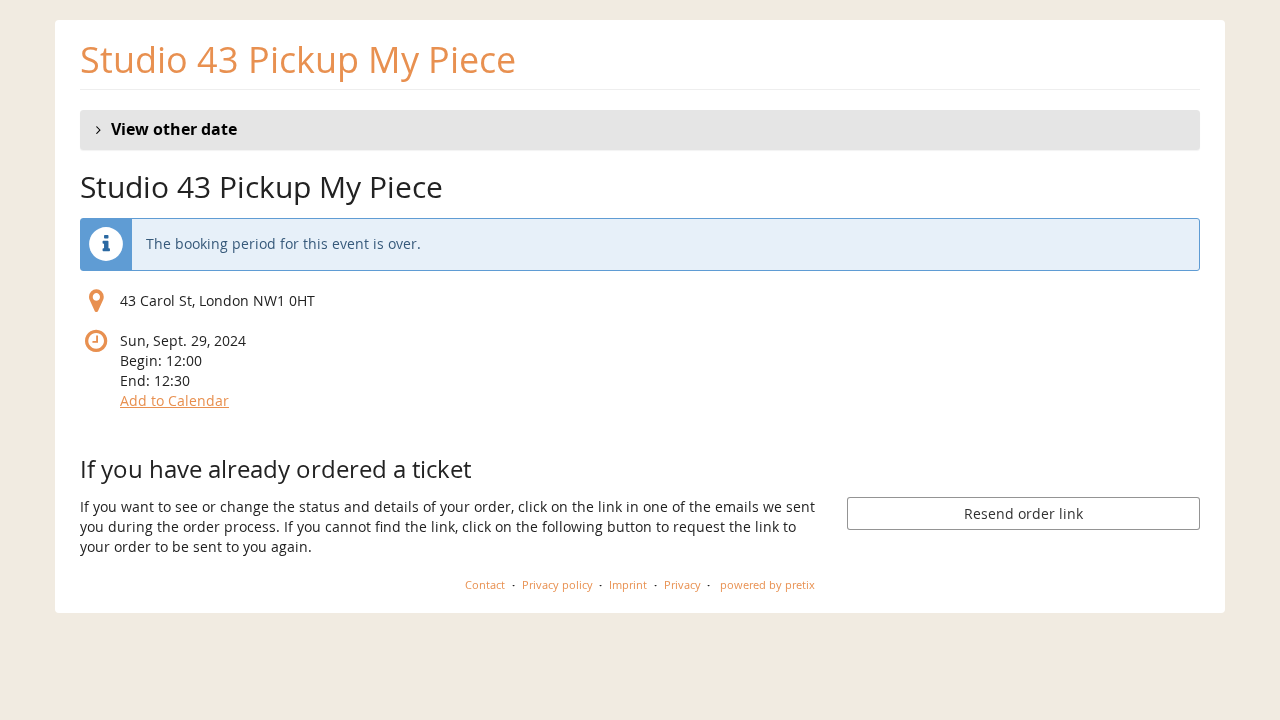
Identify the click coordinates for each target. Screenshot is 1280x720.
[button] (640, 130)
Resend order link (1023, 513)
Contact (485, 584)
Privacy (682, 584)
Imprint (628, 584)
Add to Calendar (174, 400)
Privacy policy (557, 584)
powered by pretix (767, 584)
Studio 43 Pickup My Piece (298, 59)
